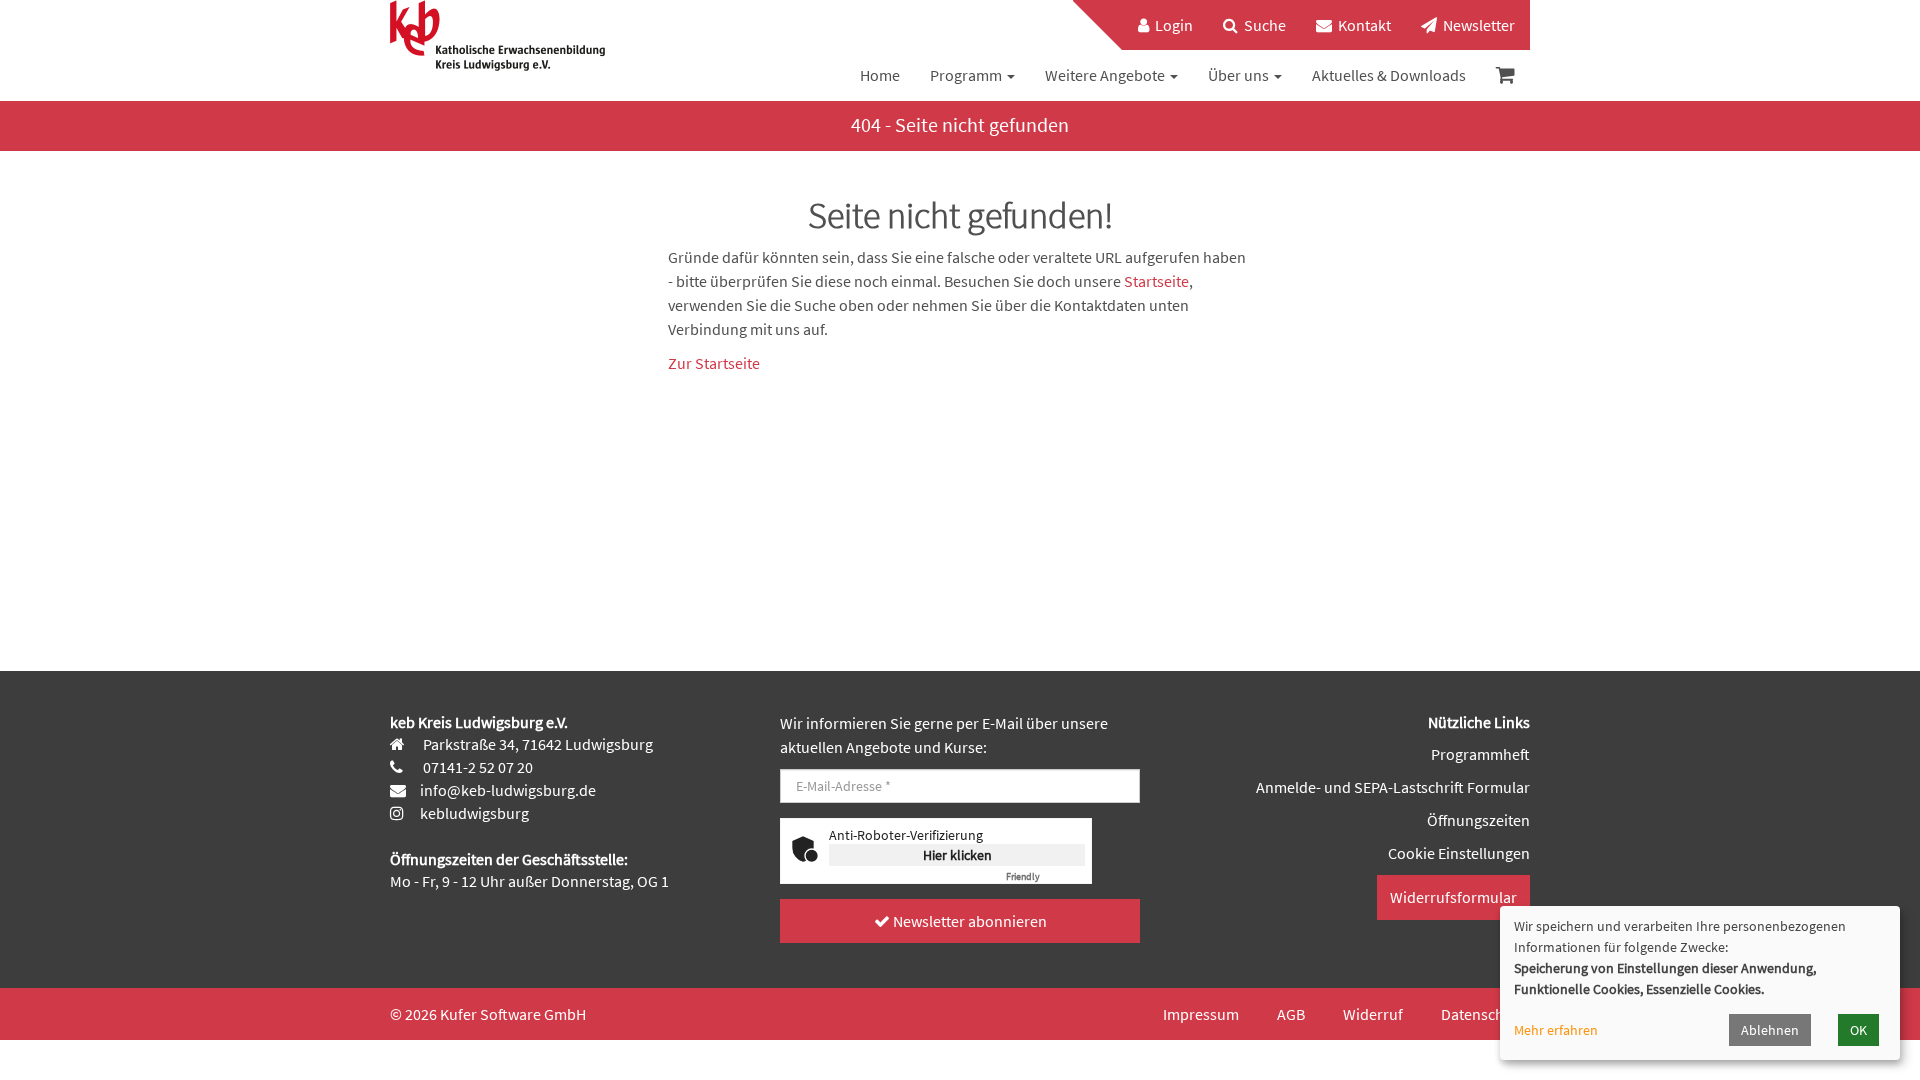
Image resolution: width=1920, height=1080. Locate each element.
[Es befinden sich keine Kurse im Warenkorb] (1505, 75)
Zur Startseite (714, 363)
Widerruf (1373, 1014)
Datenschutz (1483, 1014)
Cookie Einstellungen (1459, 853)
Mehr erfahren (1556, 1030)
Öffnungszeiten (1478, 820)
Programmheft (1480, 754)
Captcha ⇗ (1045, 876)
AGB (1291, 1014)
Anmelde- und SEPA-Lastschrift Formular (1393, 787)
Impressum (1201, 1014)
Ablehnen (1770, 1030)
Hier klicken (957, 855)
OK (1858, 1030)
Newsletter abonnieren (968, 921)
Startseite (1156, 281)
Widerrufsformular (1453, 897)
